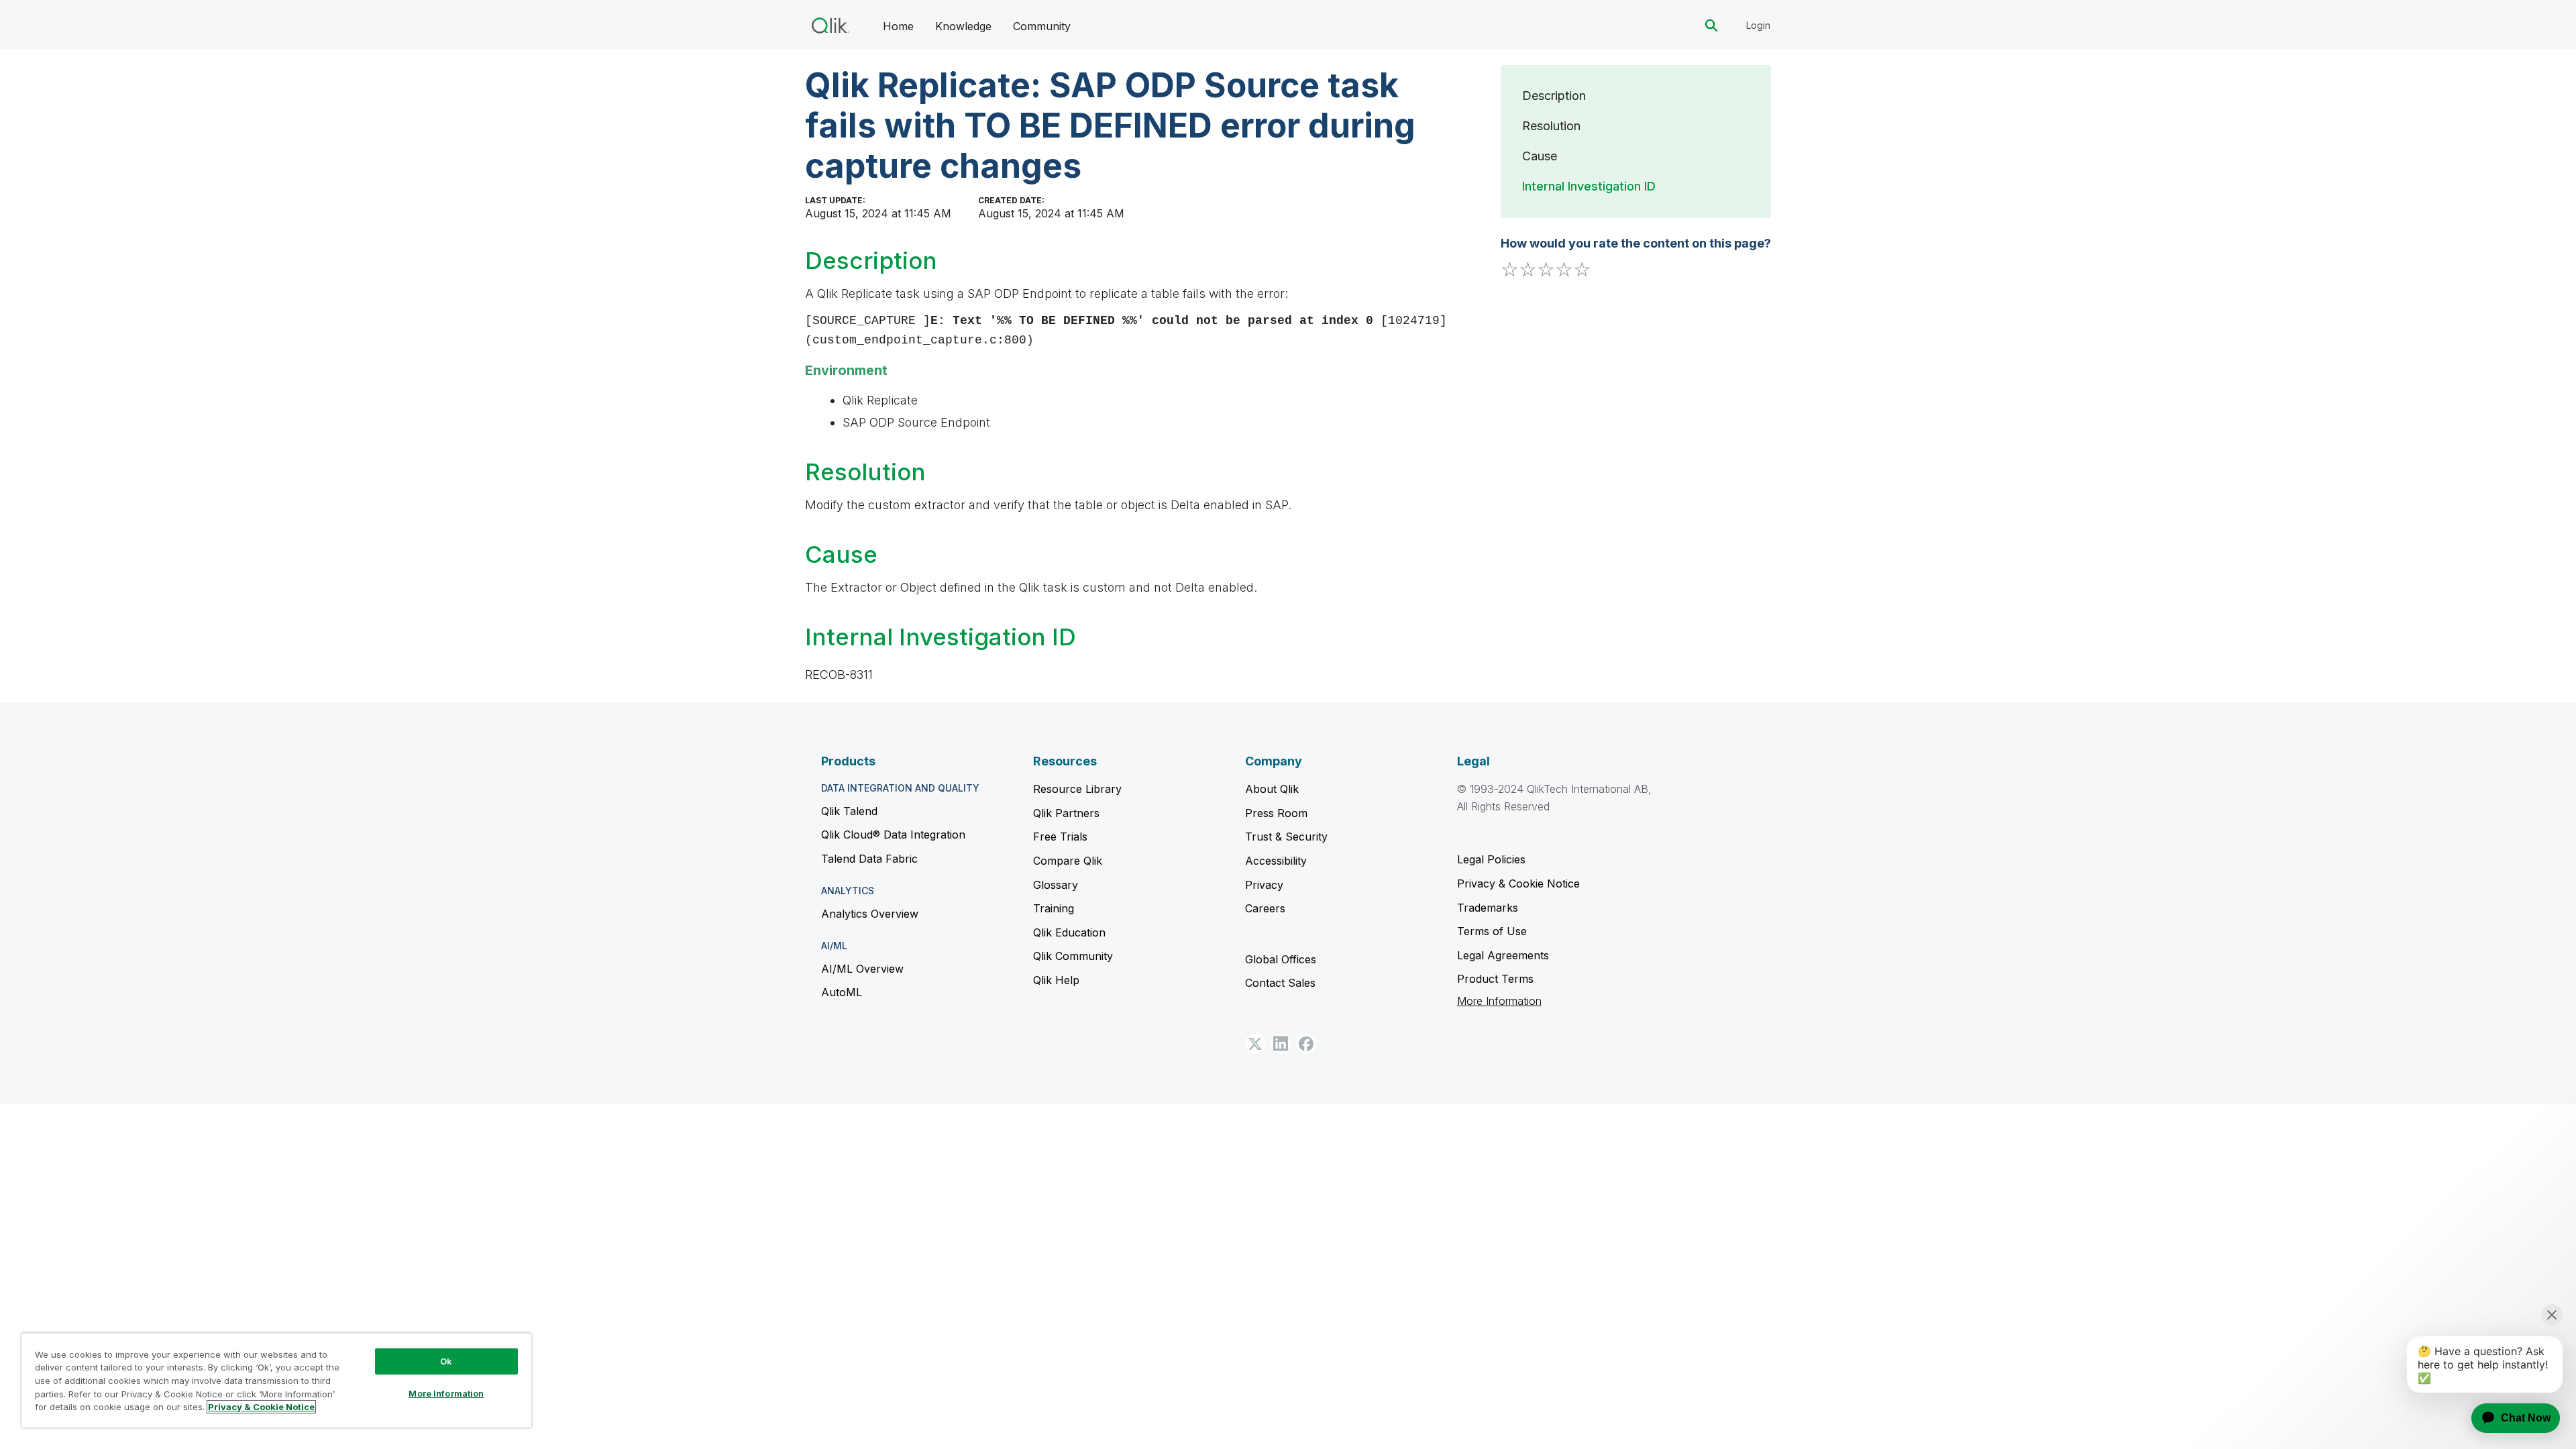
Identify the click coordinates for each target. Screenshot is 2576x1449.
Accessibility (1276, 861)
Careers (1265, 908)
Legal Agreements (1503, 955)
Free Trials (1060, 837)
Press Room (1276, 813)
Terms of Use (1492, 931)
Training (1054, 908)
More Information (1499, 1001)
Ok (446, 1361)
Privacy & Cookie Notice (1518, 883)
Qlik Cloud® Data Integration (893, 835)
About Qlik (1272, 789)
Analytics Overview (870, 914)
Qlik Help (1056, 980)
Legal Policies (1491, 859)
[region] (276, 1380)
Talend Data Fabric (869, 859)
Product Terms (1495, 979)
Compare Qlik (1068, 861)
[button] (1255, 1044)
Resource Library (1077, 789)
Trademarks (1488, 908)
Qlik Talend (849, 811)
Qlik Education (1069, 932)
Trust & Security (1286, 837)
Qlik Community (1073, 956)
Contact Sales (1280, 983)
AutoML (842, 992)
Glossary (1056, 885)
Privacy (1264, 885)
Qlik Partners (1066, 813)
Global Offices (1281, 959)
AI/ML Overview (862, 969)
